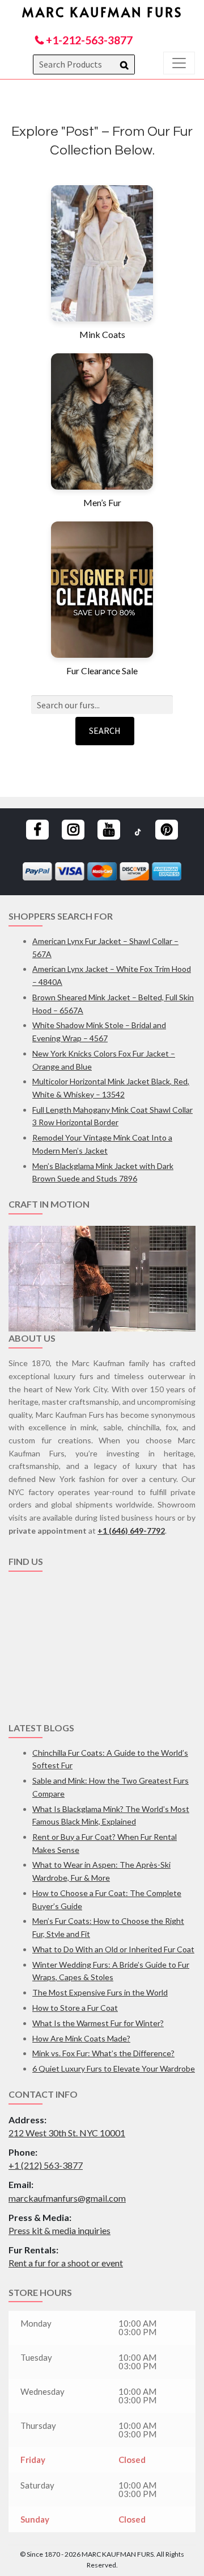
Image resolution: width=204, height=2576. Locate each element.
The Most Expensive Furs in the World (100, 1992)
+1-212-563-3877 (88, 40)
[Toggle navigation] (179, 63)
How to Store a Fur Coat (75, 2008)
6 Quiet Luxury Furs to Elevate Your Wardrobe (114, 2068)
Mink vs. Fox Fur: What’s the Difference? (103, 2053)
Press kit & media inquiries (59, 2230)
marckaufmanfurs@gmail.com (67, 2198)
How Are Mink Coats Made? (81, 2038)
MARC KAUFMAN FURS (102, 12)
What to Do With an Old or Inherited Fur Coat (113, 1949)
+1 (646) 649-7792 (131, 1531)
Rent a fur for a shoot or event (66, 2263)
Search (105, 730)
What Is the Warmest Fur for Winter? (98, 2023)
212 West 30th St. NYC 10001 (67, 2133)
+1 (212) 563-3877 (46, 2165)
